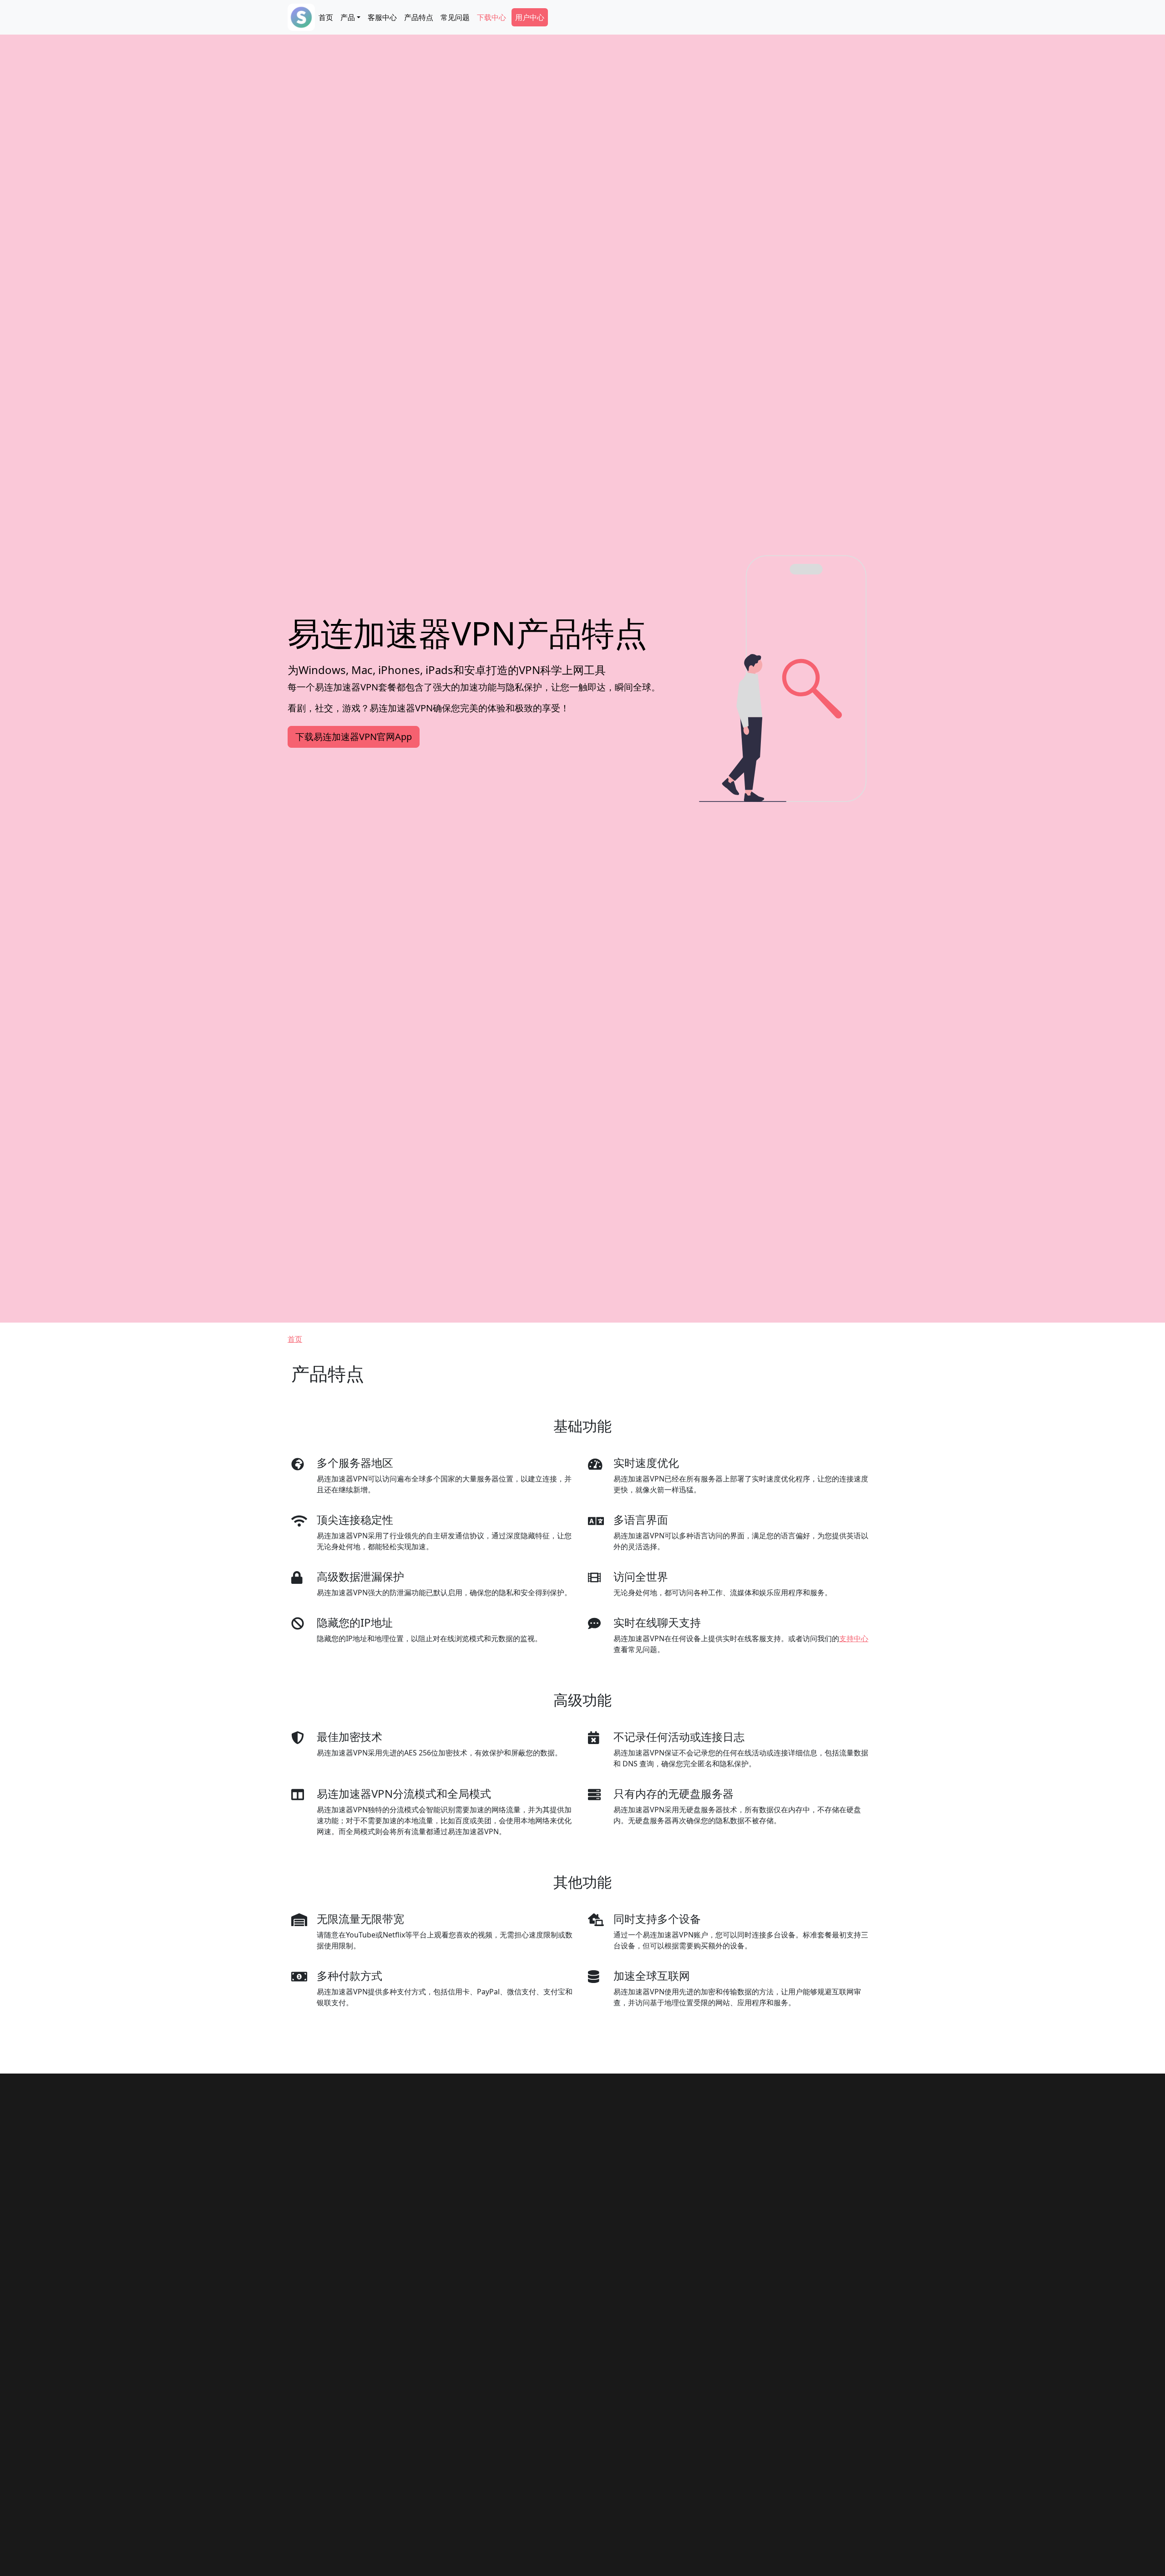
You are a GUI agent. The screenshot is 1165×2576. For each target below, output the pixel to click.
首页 (326, 17)
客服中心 (382, 17)
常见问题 (455, 17)
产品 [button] (348, 17)
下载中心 (491, 17)
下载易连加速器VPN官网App (354, 737)
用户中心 (530, 17)
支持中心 (854, 1638)
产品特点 (419, 17)
